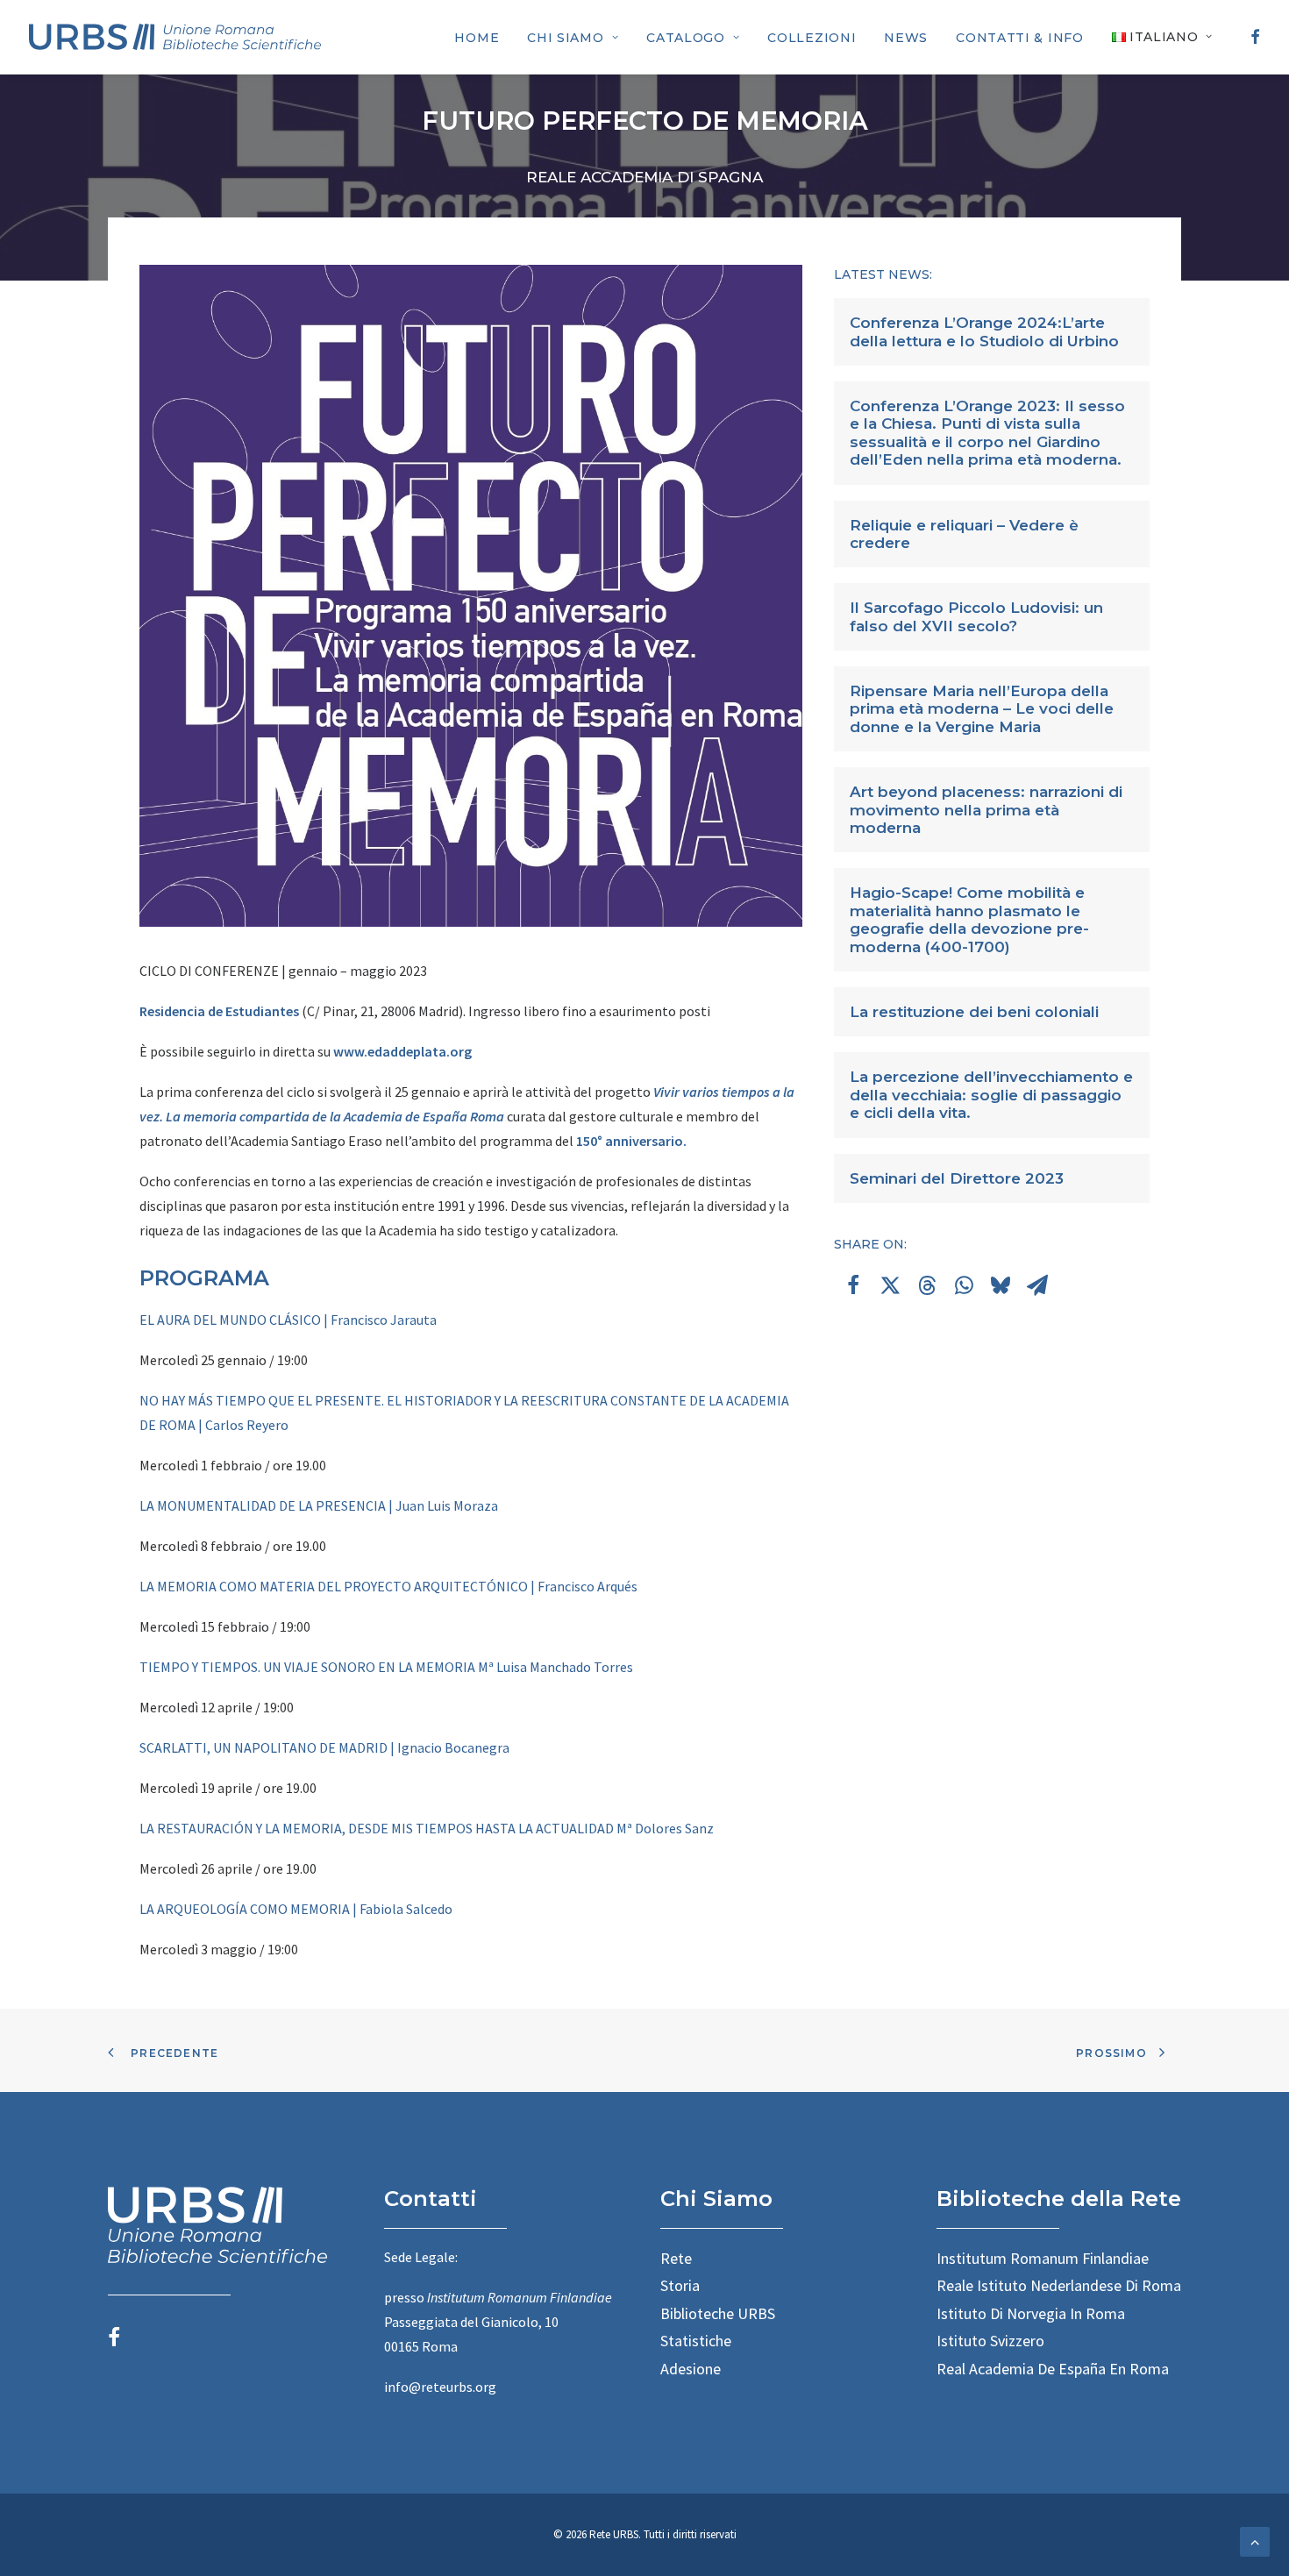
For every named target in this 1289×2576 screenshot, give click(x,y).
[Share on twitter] (890, 1285)
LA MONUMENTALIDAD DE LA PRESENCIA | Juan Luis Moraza (319, 1505)
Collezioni (812, 38)
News (906, 38)
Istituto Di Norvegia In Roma (1031, 2313)
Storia (680, 2285)
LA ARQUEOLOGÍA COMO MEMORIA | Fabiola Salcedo (296, 1909)
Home (477, 38)
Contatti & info (1020, 38)
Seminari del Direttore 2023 (957, 1178)
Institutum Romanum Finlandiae (1043, 2258)
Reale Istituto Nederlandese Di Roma (1059, 2285)
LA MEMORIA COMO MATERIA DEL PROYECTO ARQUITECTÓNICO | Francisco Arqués (388, 1586)
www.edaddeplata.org (402, 1051)
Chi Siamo (565, 38)
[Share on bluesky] (1001, 1285)
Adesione (691, 2369)
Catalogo (686, 38)
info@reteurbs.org (440, 2387)
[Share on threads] (927, 1285)
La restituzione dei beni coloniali (974, 1012)
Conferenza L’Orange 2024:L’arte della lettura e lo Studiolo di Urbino (984, 331)
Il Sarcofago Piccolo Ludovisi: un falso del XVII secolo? (976, 616)
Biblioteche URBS (718, 2313)
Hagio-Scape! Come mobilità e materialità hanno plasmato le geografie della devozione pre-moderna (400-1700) (969, 919)
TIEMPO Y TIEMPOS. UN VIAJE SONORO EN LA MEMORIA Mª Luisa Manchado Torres (386, 1667)
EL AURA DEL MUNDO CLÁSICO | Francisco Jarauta (288, 1320)
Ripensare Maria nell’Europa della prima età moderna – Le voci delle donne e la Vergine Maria (982, 709)
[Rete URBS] (175, 37)
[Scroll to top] (1255, 2540)
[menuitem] (477, 38)
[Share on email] (1037, 1285)
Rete (676, 2258)
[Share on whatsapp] (964, 1285)
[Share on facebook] (853, 1285)
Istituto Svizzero (990, 2341)
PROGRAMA (204, 1278)
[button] (1252, 37)
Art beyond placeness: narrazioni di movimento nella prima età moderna (986, 810)
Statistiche (696, 2341)
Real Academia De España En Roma (1053, 2369)
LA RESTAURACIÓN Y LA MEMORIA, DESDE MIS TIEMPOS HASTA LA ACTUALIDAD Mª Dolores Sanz (427, 1828)
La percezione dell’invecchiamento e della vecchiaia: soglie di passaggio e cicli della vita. (991, 1095)
